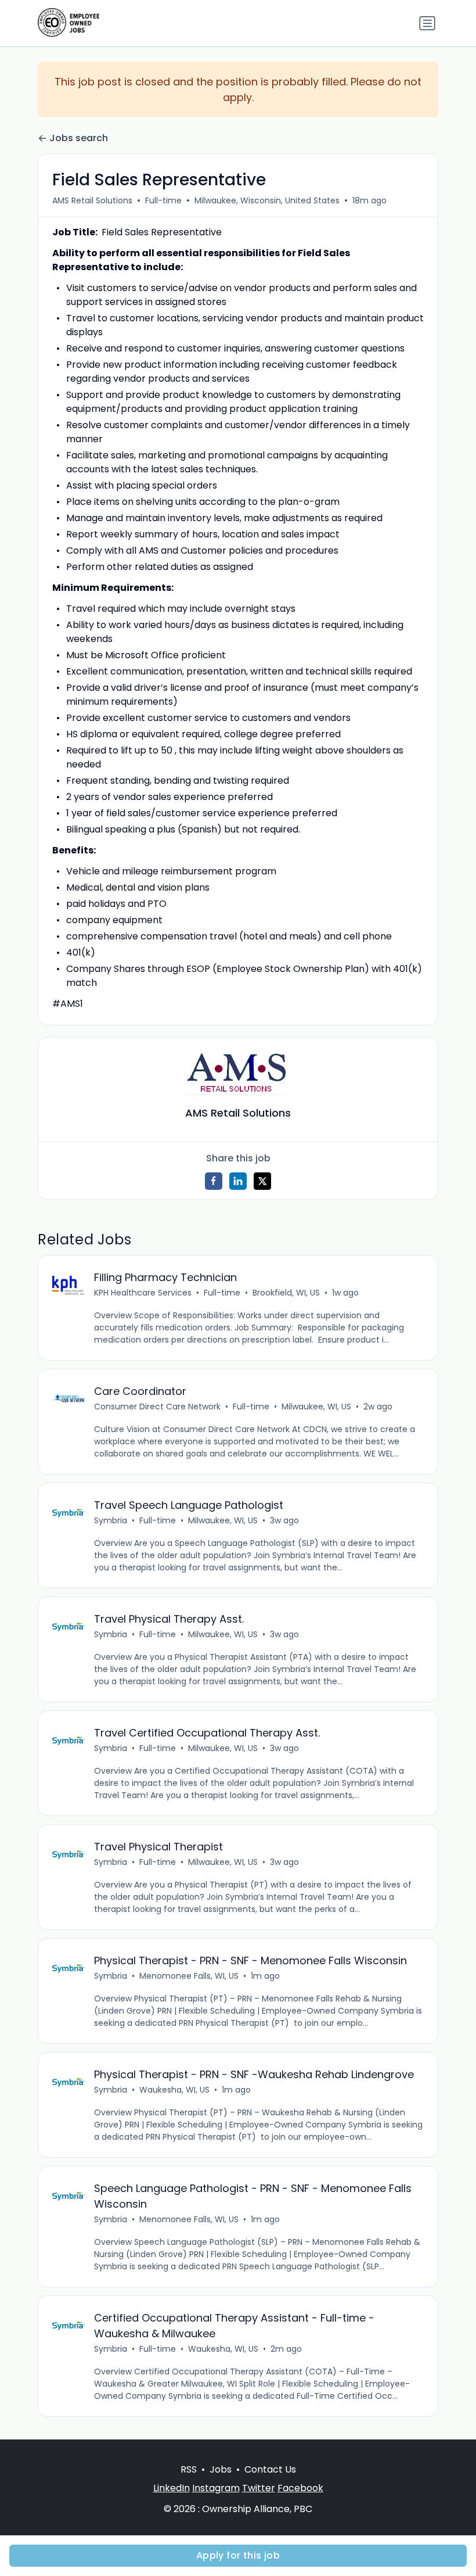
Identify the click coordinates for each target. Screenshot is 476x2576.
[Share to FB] (214, 1181)
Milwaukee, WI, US (316, 1407)
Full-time (163, 200)
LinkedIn (172, 2488)
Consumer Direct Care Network (157, 1407)
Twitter (259, 2488)
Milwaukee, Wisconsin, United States (267, 200)
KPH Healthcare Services (143, 1293)
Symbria (111, 1520)
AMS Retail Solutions (92, 200)
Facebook (300, 2488)
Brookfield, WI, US (286, 1293)
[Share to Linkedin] (238, 1181)
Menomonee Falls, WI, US (189, 1976)
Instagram (216, 2488)
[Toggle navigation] (427, 23)
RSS (189, 2469)
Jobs (221, 2469)
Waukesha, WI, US (174, 2090)
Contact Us (270, 2469)
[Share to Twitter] (262, 1181)
